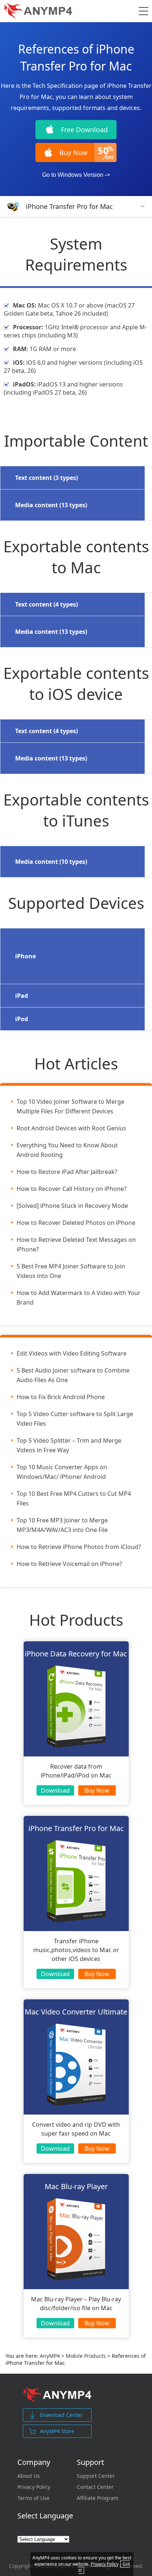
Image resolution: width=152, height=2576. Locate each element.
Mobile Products (86, 2356)
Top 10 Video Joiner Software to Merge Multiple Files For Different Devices (70, 1106)
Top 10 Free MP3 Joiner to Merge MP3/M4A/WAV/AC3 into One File (62, 1525)
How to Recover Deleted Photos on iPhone (76, 1223)
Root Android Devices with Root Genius (71, 1128)
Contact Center (95, 2487)
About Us (29, 2476)
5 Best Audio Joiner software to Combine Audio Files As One (73, 1375)
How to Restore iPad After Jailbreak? (67, 1172)
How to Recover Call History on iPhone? (72, 1189)
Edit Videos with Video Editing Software (72, 1353)
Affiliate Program (98, 2498)
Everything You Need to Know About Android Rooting (67, 1150)
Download (55, 1790)
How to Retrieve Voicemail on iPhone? (69, 1564)
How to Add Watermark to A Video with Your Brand (79, 1298)
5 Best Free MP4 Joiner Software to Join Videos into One (71, 1271)
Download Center (61, 2415)
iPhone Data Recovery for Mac (76, 1654)
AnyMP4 (50, 2356)
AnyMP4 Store (57, 2431)
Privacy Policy (34, 2487)
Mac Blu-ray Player (76, 2186)
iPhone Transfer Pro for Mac (69, 206)
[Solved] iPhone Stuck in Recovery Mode (72, 1206)
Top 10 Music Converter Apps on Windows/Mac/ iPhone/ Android (62, 1472)
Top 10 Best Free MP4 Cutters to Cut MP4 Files (74, 1498)
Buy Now (97, 1790)
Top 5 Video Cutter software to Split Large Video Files (75, 1419)
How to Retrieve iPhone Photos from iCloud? (79, 1547)
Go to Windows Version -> (76, 175)
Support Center (96, 2476)
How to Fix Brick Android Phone (61, 1397)
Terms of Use (33, 2498)
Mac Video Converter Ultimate (76, 2012)
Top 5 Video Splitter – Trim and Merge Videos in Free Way (69, 1445)
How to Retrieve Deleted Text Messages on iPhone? (76, 1244)
